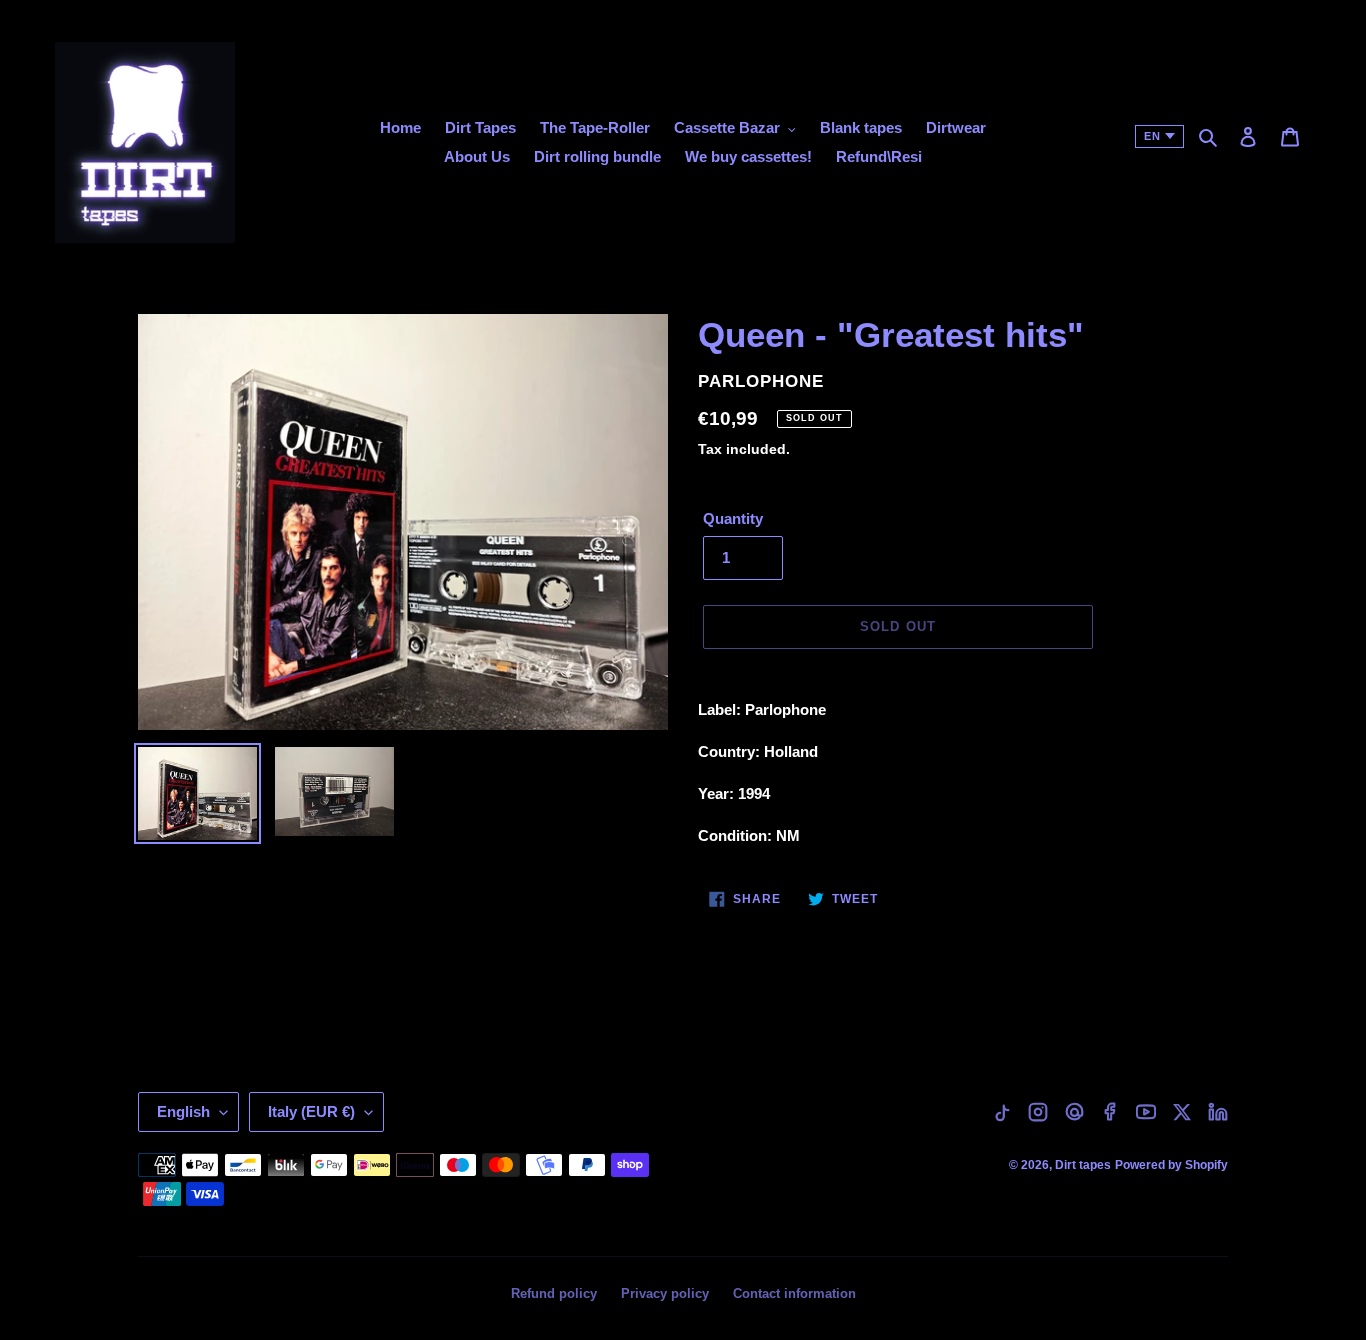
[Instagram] (1038, 1112)
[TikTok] (1002, 1112)
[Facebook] (1110, 1112)
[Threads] (1074, 1112)
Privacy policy (665, 1293)
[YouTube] (1146, 1112)
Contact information (794, 1293)
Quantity (733, 518)
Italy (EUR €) (311, 1111)
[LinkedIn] (1218, 1112)
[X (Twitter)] (1182, 1112)
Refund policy (554, 1293)
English (183, 1111)
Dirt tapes (1083, 1165)
